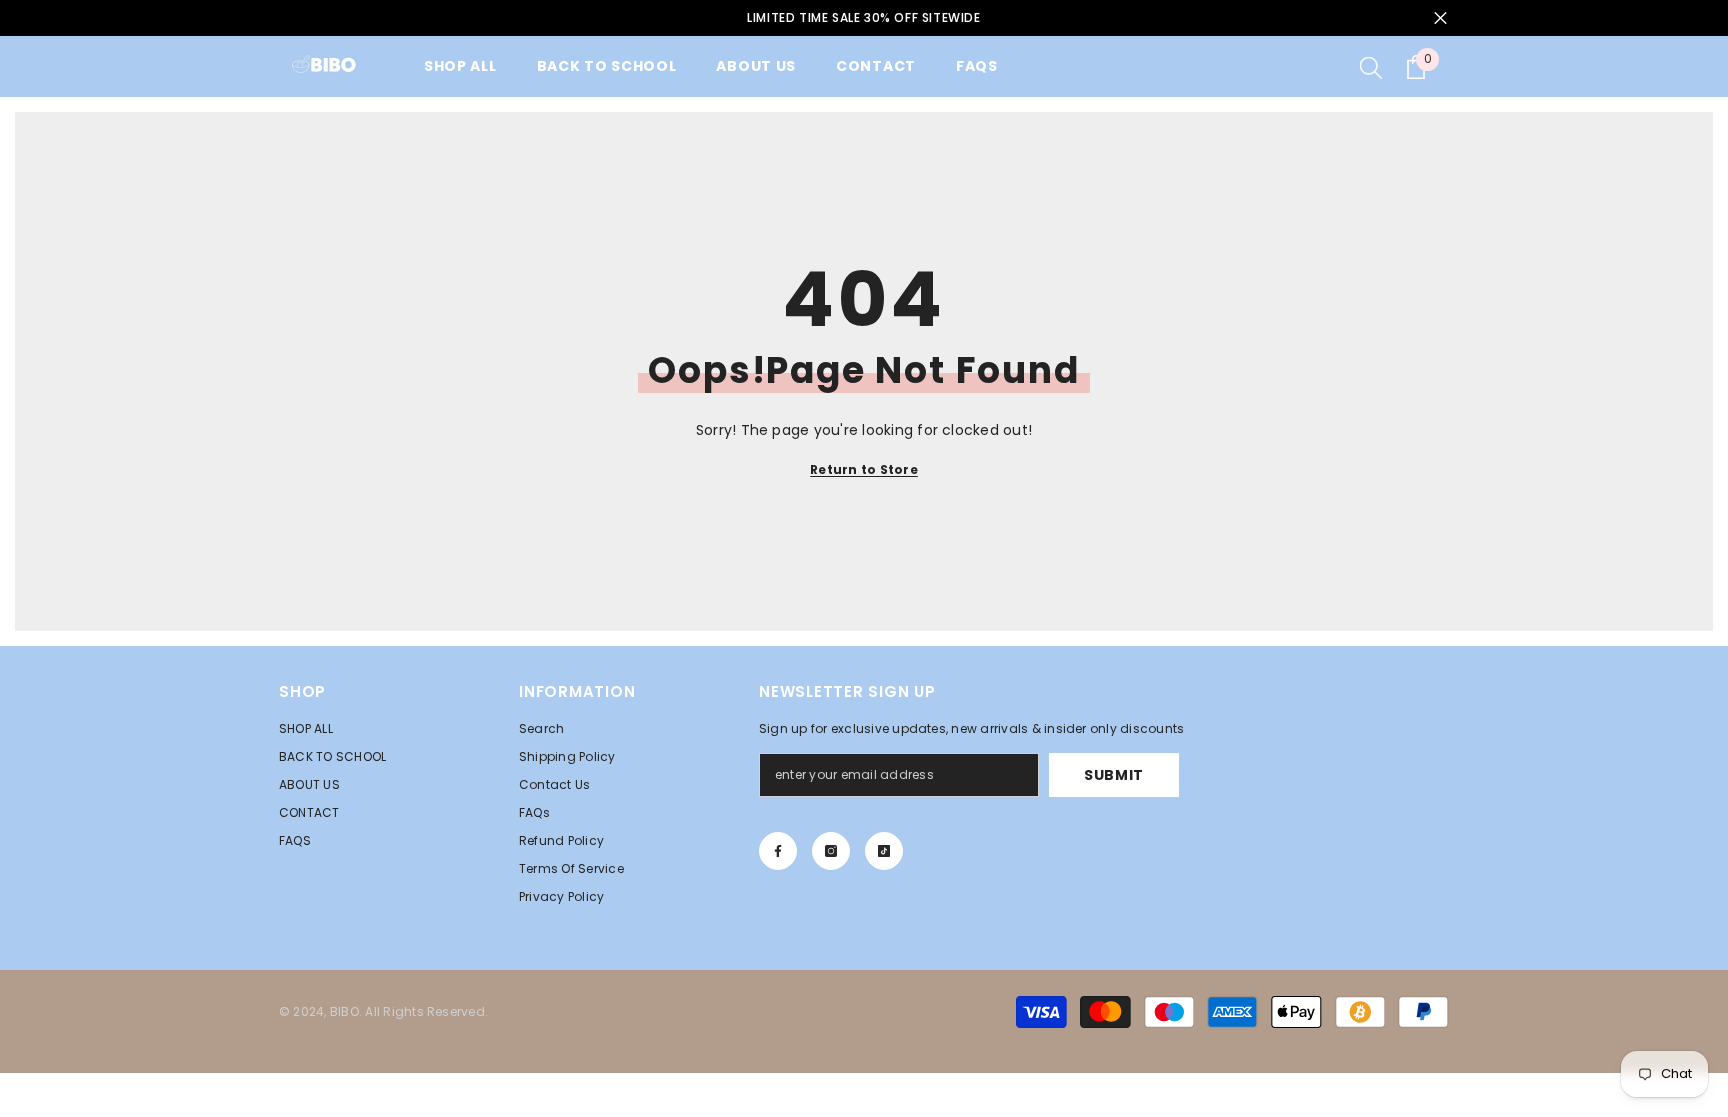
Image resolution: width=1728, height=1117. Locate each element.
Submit (1114, 775)
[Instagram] (831, 851)
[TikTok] (884, 851)
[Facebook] (778, 851)
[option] (864, 18)
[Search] (1371, 67)
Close (1440, 18)
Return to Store (864, 469)
